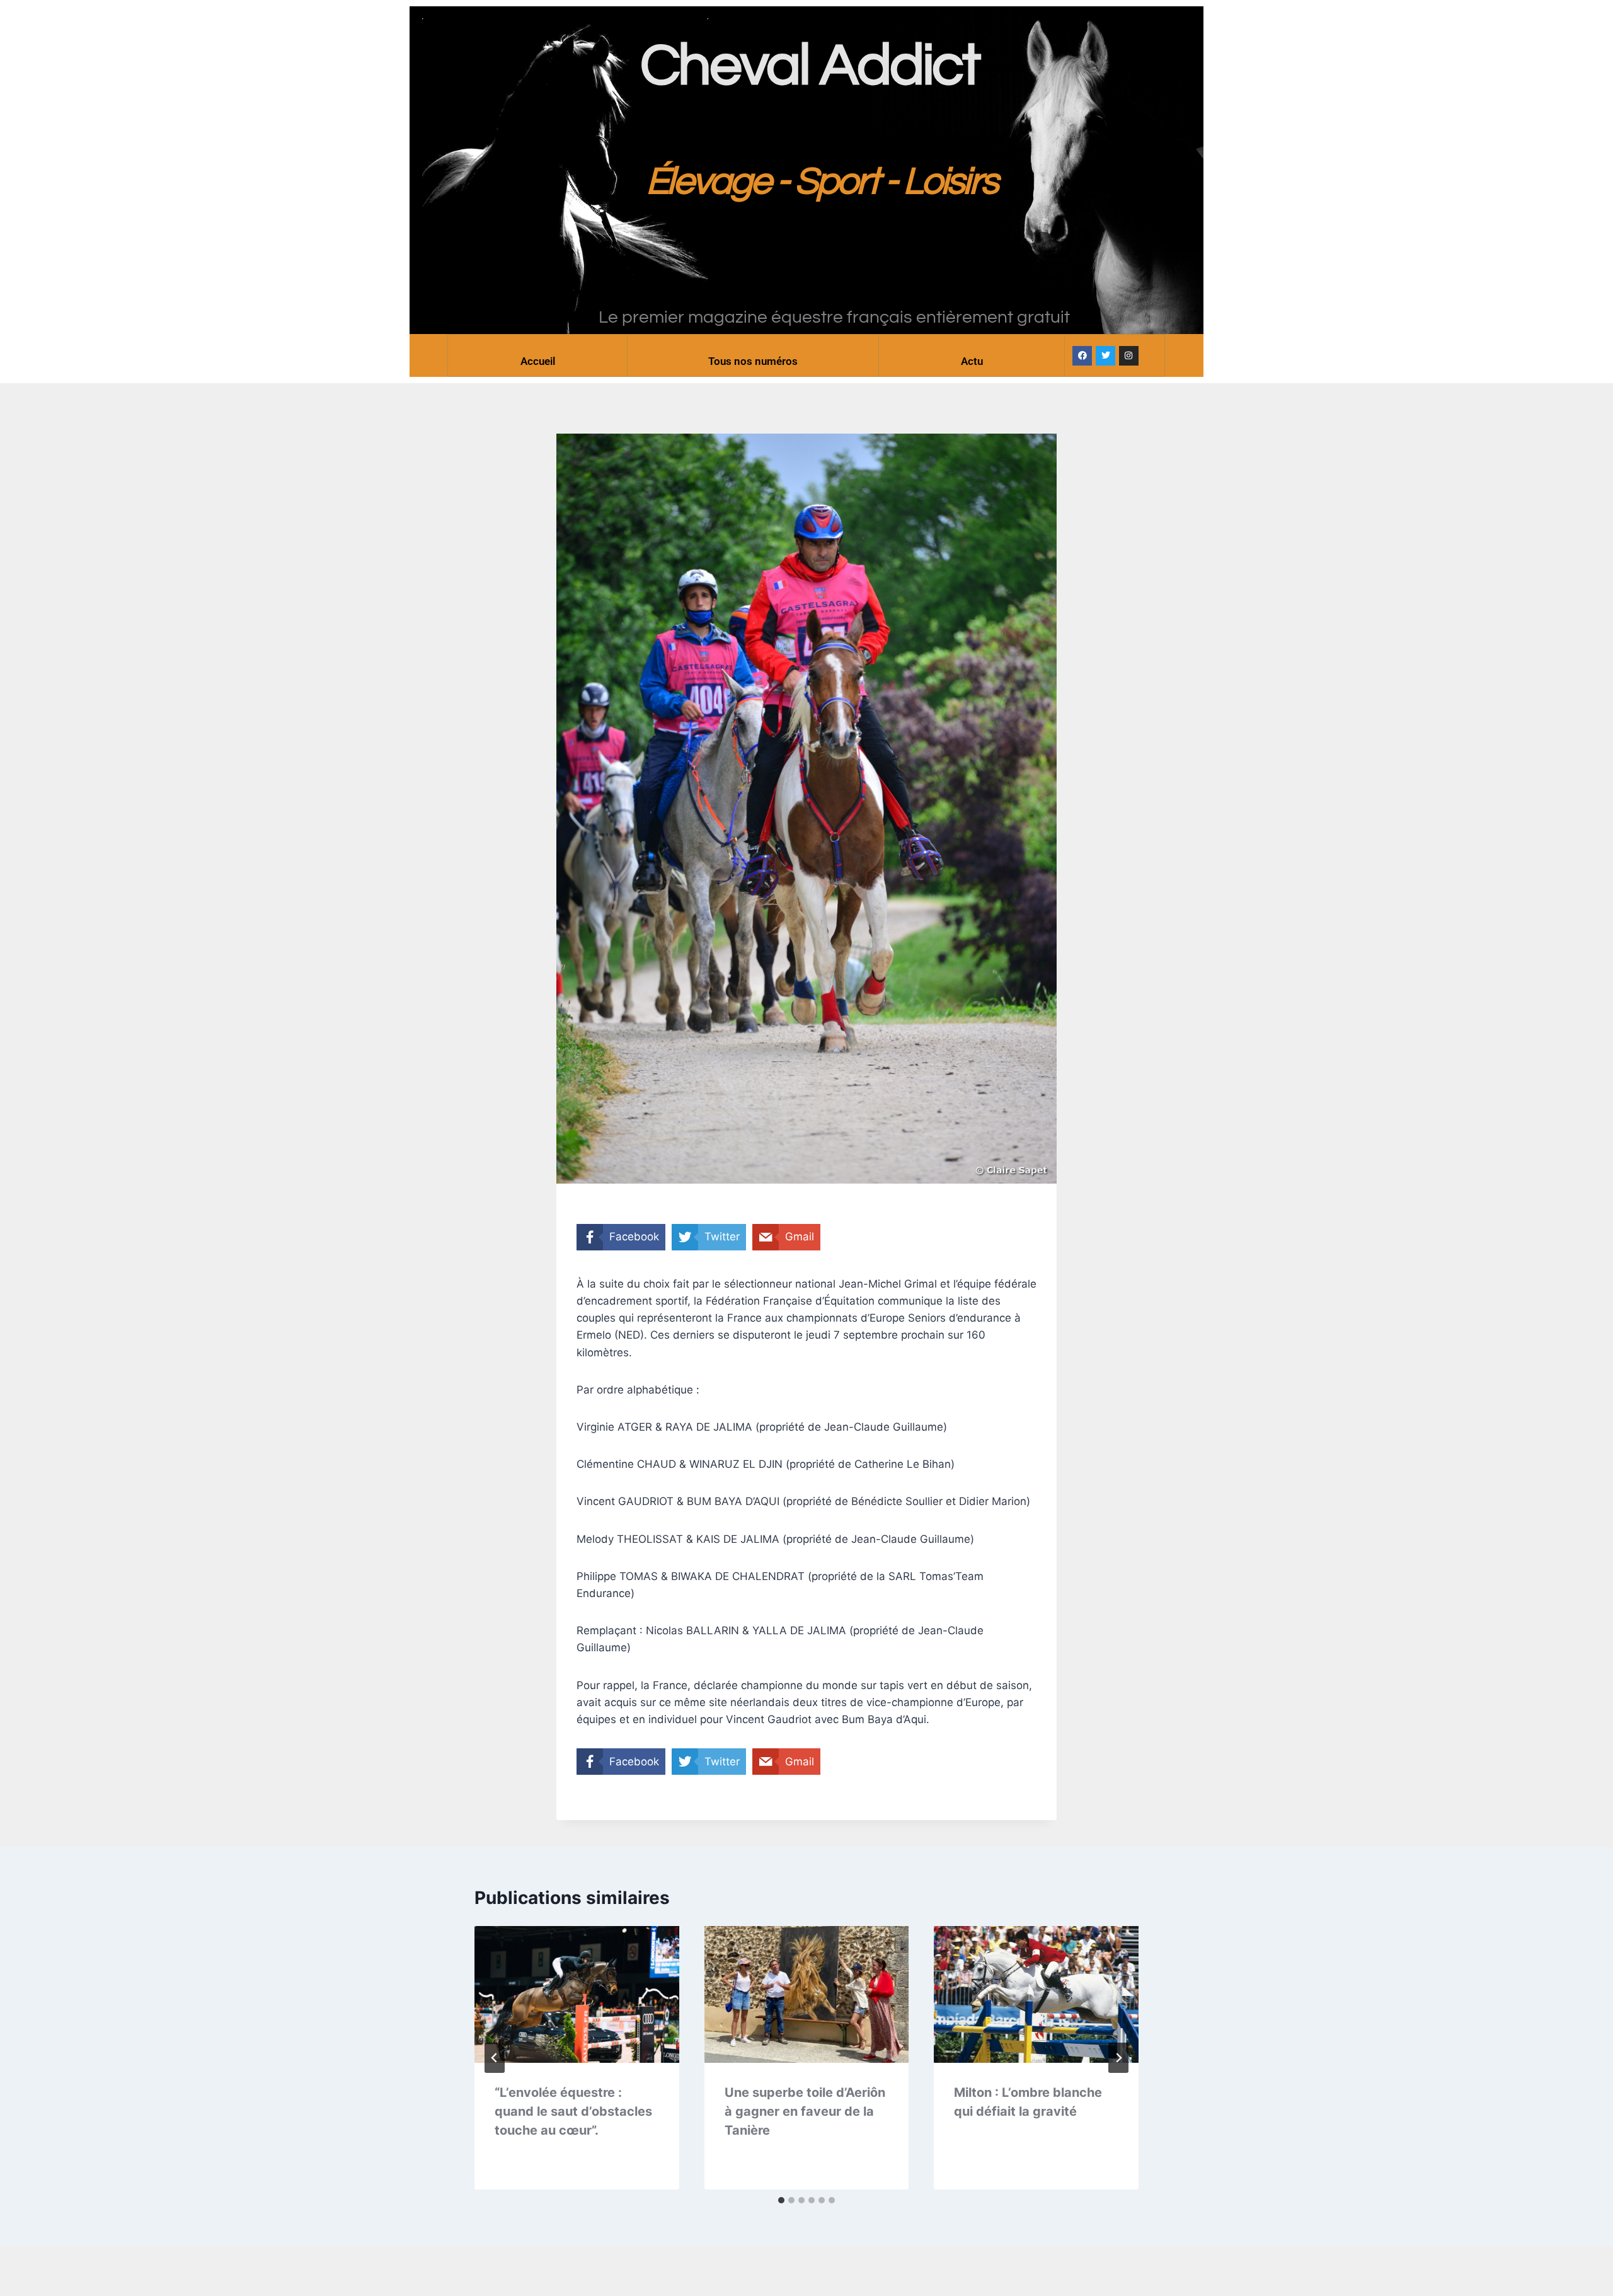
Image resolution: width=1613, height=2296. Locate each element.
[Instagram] (1129, 356)
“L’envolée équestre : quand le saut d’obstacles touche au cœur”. (573, 2111)
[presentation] (577, 1994)
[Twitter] (1105, 356)
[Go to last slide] (495, 2058)
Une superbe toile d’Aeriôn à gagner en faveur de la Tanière (805, 2111)
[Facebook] (1082, 356)
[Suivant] (1118, 2058)
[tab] (781, 2200)
